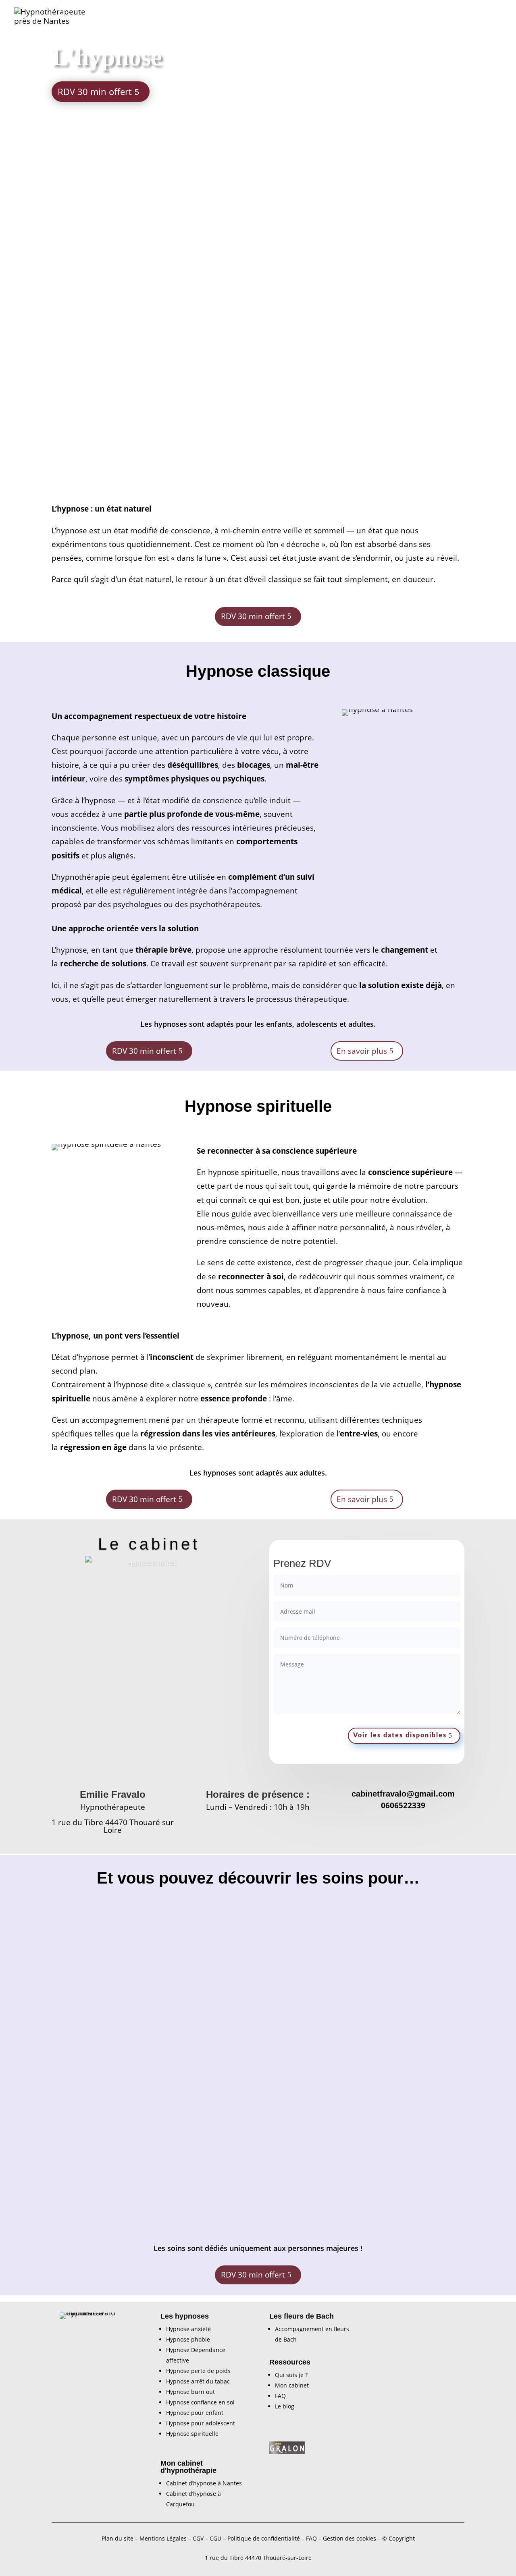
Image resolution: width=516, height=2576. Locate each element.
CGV (198, 2538)
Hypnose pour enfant (215, 17)
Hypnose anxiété (188, 2329)
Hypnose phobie (188, 2339)
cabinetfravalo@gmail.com (403, 1794)
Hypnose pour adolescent (201, 2423)
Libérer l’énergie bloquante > (411, 2201)
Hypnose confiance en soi (200, 2402)
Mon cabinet (292, 2385)
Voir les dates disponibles (400, 1735)
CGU (215, 2538)
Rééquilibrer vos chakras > (261, 2016)
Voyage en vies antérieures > (411, 2027)
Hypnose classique (135, 17)
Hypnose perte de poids (198, 2371)
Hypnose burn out (190, 2392)
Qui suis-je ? (77, 17)
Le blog (285, 2406)
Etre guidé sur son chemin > (264, 2189)
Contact (491, 17)
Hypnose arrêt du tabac (198, 2381)
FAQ (280, 2396)
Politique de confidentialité (264, 2538)
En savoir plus (362, 1051)
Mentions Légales (163, 2538)
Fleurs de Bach (368, 17)
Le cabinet (417, 17)
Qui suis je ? (291, 2375)
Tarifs (460, 17)
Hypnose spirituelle (297, 17)
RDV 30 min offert (95, 91)
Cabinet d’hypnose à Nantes (204, 2483)
